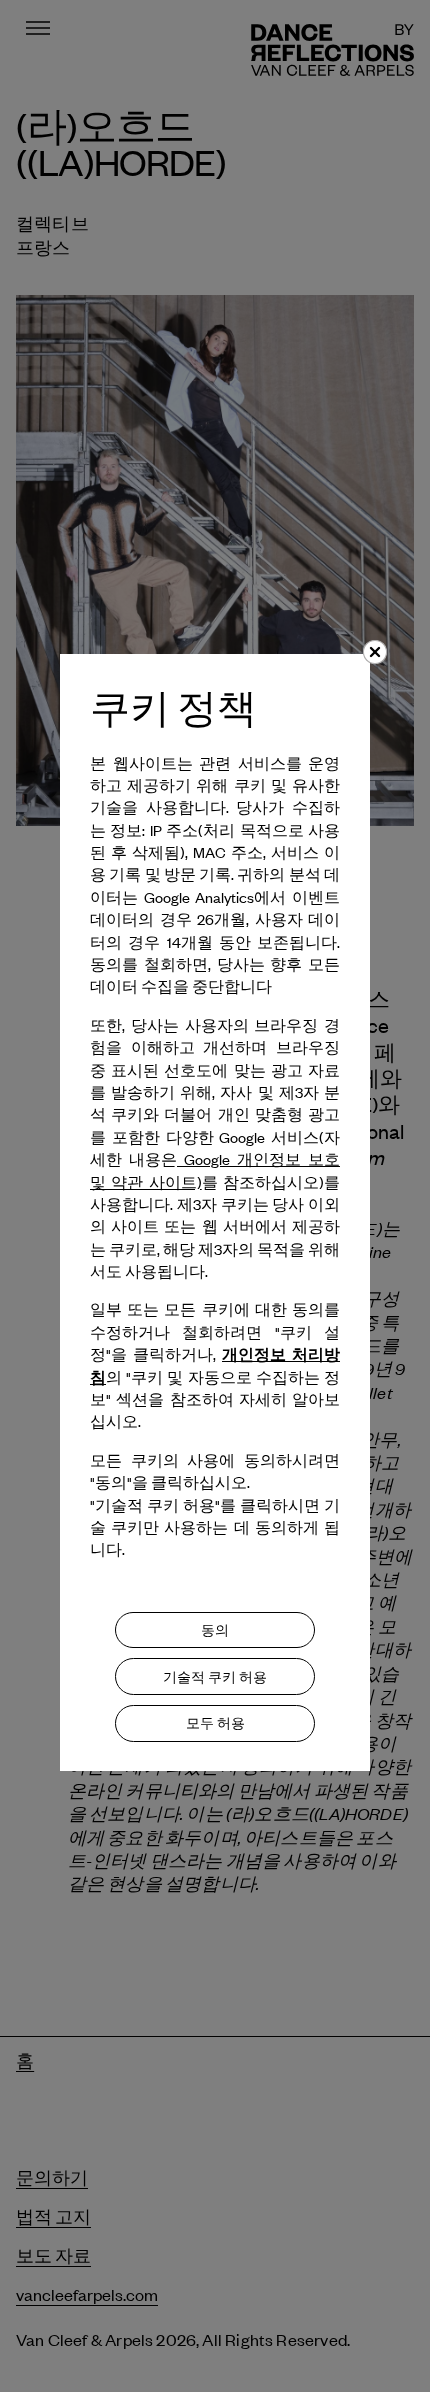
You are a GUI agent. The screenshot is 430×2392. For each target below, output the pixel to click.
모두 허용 (215, 1723)
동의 (215, 1630)
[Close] (375, 652)
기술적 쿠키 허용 (215, 1677)
